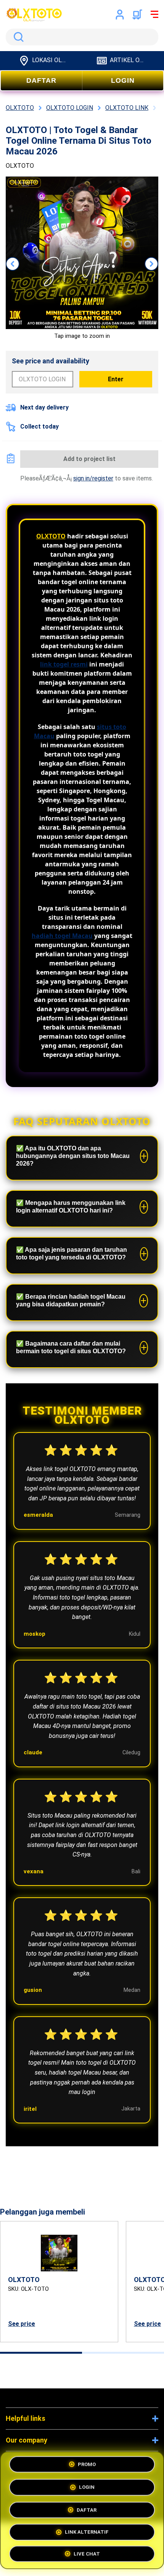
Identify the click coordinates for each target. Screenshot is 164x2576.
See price (22, 2324)
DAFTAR (41, 80)
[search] (82, 37)
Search (17, 37)
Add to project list (89, 459)
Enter (116, 379)
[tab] (41, 2353)
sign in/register (93, 478)
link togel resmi (64, 664)
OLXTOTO (51, 536)
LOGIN (123, 80)
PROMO (87, 2465)
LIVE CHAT (87, 2551)
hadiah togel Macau (62, 936)
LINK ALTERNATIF (87, 2529)
